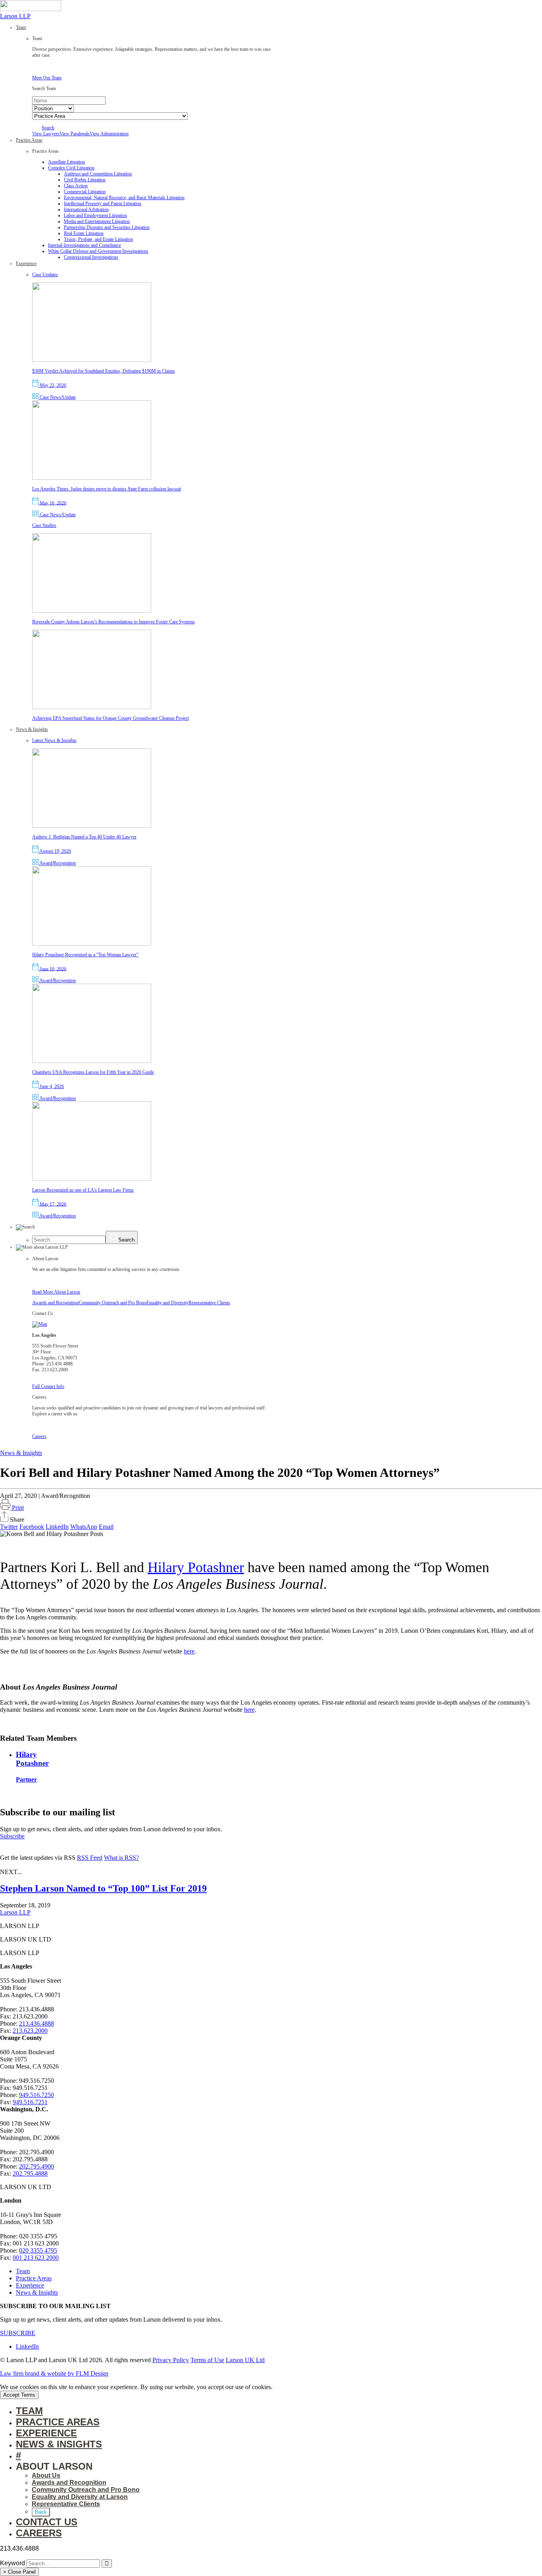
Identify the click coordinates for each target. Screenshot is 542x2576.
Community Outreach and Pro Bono (112, 1303)
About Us (46, 2475)
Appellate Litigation (66, 162)
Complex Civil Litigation (71, 168)
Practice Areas (34, 2278)
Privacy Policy (171, 2360)
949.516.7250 (37, 2095)
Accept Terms (19, 2395)
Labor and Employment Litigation (95, 215)
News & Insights (21, 1453)
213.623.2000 (30, 2031)
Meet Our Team (47, 78)
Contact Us (47, 2522)
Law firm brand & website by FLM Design (54, 2373)
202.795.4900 (37, 2166)
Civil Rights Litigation (85, 180)
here (189, 1651)
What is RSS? (121, 1858)
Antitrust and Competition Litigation (98, 174)
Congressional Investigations (91, 257)
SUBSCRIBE (18, 2333)
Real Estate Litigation (84, 233)
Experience (30, 2285)
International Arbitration (86, 210)
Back (41, 2512)
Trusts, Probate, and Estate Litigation (98, 239)
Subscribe (12, 1836)
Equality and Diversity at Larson (80, 2497)
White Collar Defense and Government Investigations (98, 251)
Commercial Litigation (85, 192)
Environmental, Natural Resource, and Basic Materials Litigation (124, 198)
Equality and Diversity (167, 1303)
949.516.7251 (30, 2102)
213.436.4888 (37, 2023)
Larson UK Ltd (245, 2360)
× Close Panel (19, 2572)
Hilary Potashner (196, 1567)
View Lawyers (46, 134)
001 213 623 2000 (36, 2258)
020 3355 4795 (38, 2250)
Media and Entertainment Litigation (97, 221)
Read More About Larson (56, 1292)
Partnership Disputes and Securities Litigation (107, 227)
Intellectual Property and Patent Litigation (103, 204)
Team (23, 2271)
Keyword (12, 2563)
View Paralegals (75, 134)
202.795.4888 (30, 2173)
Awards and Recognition (55, 1303)
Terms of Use (207, 2360)
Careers (39, 1436)
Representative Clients (209, 1303)
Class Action (76, 186)
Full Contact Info (48, 1386)
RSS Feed (90, 1858)
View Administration (109, 134)
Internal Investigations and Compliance (85, 245)
